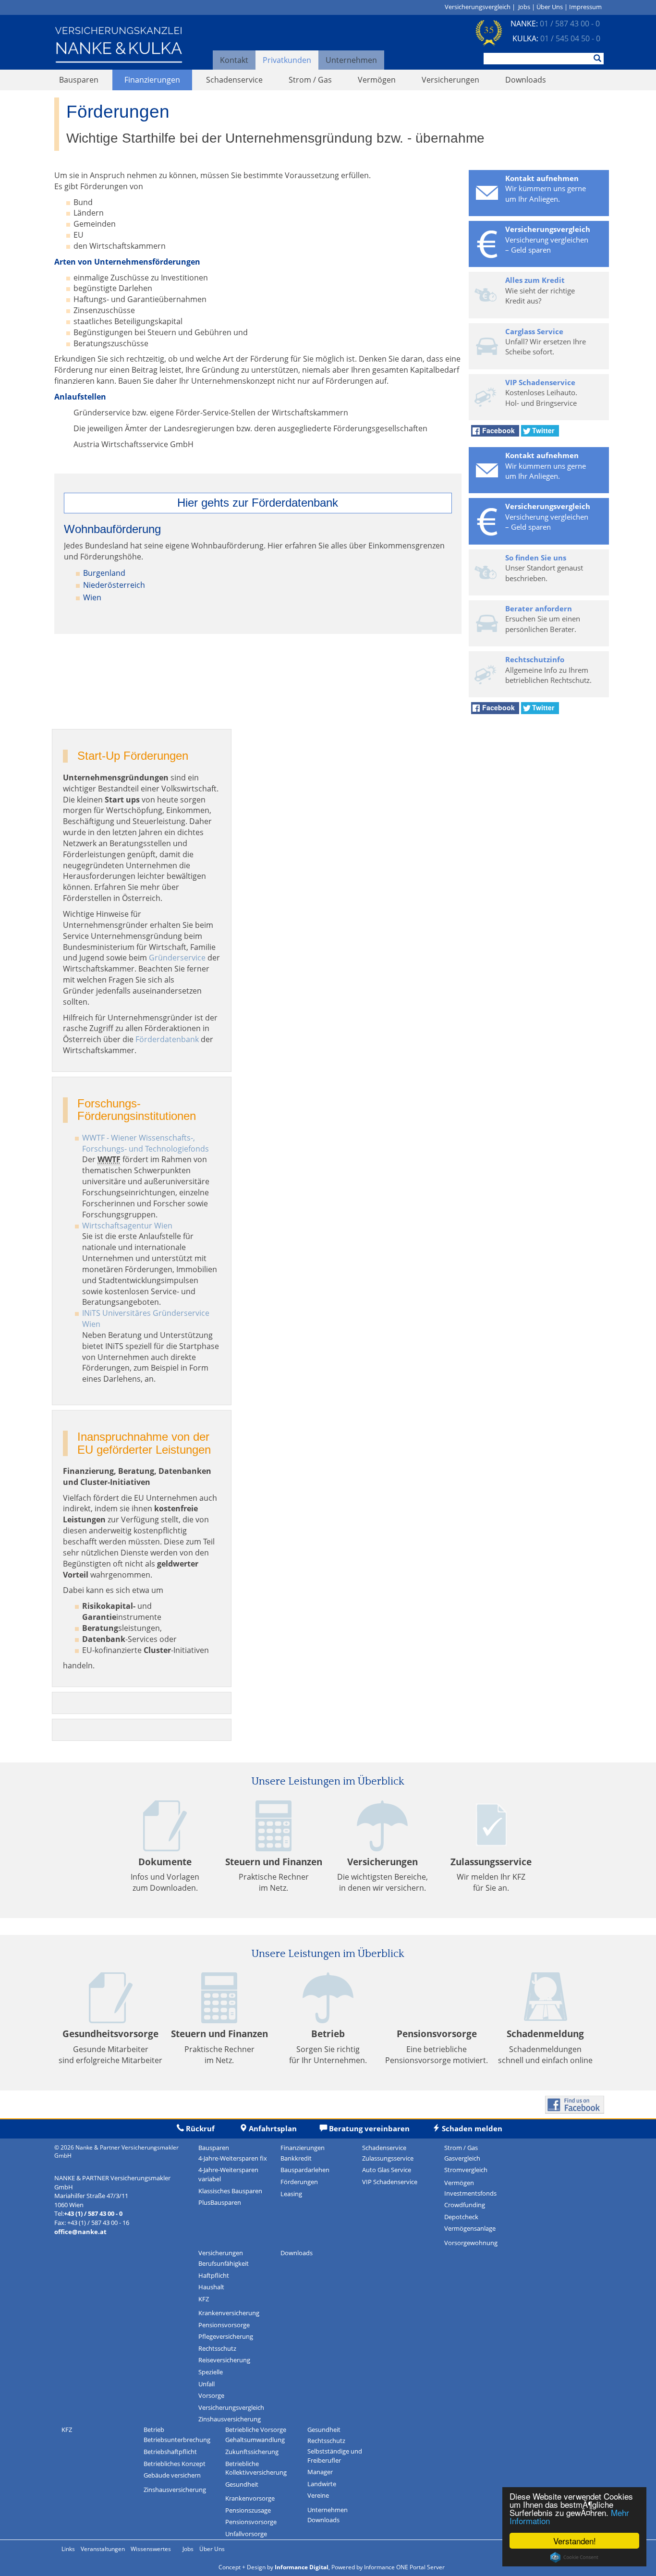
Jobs (524, 7)
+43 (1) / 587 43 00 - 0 (93, 2213)
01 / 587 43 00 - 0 (570, 24)
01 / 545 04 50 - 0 (570, 38)
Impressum (585, 7)
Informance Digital (302, 2567)
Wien (92, 597)
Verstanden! (575, 2541)
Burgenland (104, 573)
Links (68, 2549)
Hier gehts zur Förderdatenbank (258, 503)
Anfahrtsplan (273, 2128)
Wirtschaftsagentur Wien (127, 1226)
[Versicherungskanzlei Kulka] (119, 44)
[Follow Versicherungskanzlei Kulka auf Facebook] (575, 2104)
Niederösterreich (114, 585)
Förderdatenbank (167, 1039)
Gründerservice (177, 958)
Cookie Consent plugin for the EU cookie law (574, 2557)
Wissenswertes (151, 2549)
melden (471, 2128)
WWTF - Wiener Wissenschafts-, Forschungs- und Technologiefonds (146, 1143)
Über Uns (550, 7)
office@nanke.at (80, 2232)
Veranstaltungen (103, 2549)
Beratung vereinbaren (369, 2128)
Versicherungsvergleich (478, 7)
